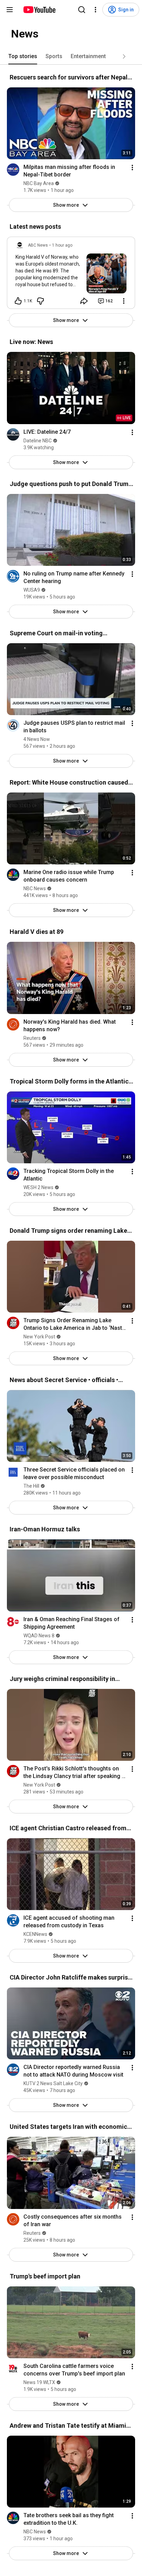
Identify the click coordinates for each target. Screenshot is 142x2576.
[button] (124, 56)
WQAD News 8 (39, 1636)
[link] (71, 275)
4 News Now (37, 739)
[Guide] (10, 10)
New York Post (39, 1337)
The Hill (31, 1486)
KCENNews (35, 1934)
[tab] (23, 56)
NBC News (35, 888)
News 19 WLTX (39, 2382)
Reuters (32, 1038)
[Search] (82, 10)
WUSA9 (32, 590)
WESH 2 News (38, 1187)
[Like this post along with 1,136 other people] (18, 301)
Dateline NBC (38, 441)
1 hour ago (62, 245)
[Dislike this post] (40, 301)
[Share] (84, 301)
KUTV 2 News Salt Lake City (53, 2083)
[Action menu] (132, 168)
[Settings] (95, 10)
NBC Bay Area (39, 183)
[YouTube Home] (39, 10)
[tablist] (71, 56)
